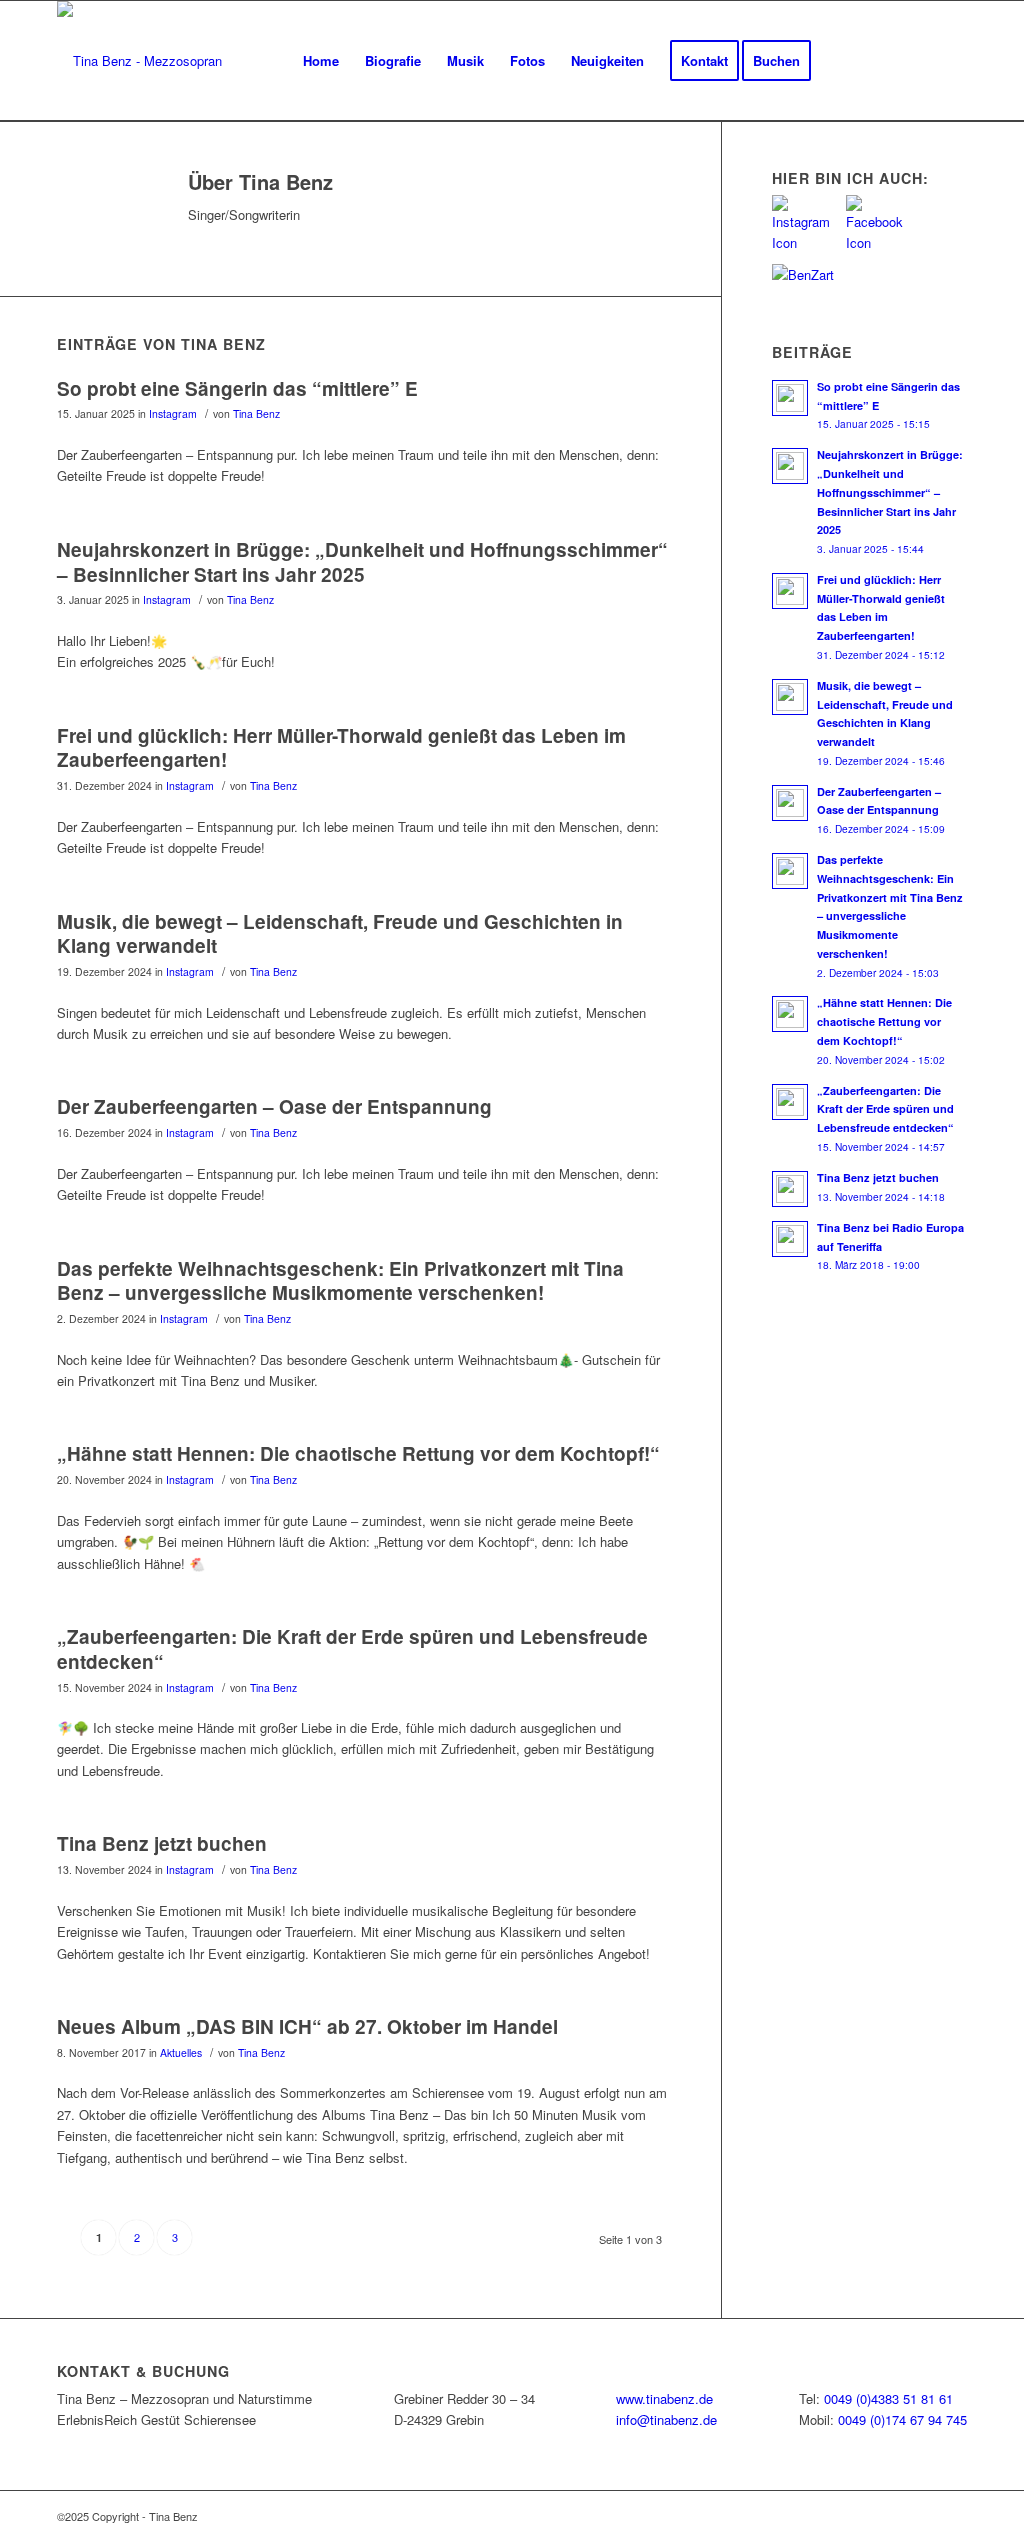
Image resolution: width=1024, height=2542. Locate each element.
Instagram (173, 413)
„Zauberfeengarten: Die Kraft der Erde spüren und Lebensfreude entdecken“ (352, 1649)
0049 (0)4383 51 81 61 (888, 2398)
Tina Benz (256, 413)
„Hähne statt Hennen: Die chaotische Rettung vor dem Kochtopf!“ (358, 1453)
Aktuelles (181, 2052)
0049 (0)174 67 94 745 (902, 2419)
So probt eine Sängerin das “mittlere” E (237, 388)
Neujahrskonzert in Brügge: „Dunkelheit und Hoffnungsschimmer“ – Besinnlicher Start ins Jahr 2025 (362, 562)
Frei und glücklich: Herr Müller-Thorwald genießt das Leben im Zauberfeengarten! (341, 748)
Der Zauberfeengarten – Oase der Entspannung (274, 1106)
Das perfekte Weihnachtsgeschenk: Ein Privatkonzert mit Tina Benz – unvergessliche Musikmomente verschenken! (340, 1281)
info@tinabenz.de (666, 2419)
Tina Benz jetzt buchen (162, 1843)
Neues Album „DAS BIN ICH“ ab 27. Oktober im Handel (307, 2026)
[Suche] (947, 61)
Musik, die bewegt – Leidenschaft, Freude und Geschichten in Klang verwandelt (340, 934)
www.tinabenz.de (664, 2398)
